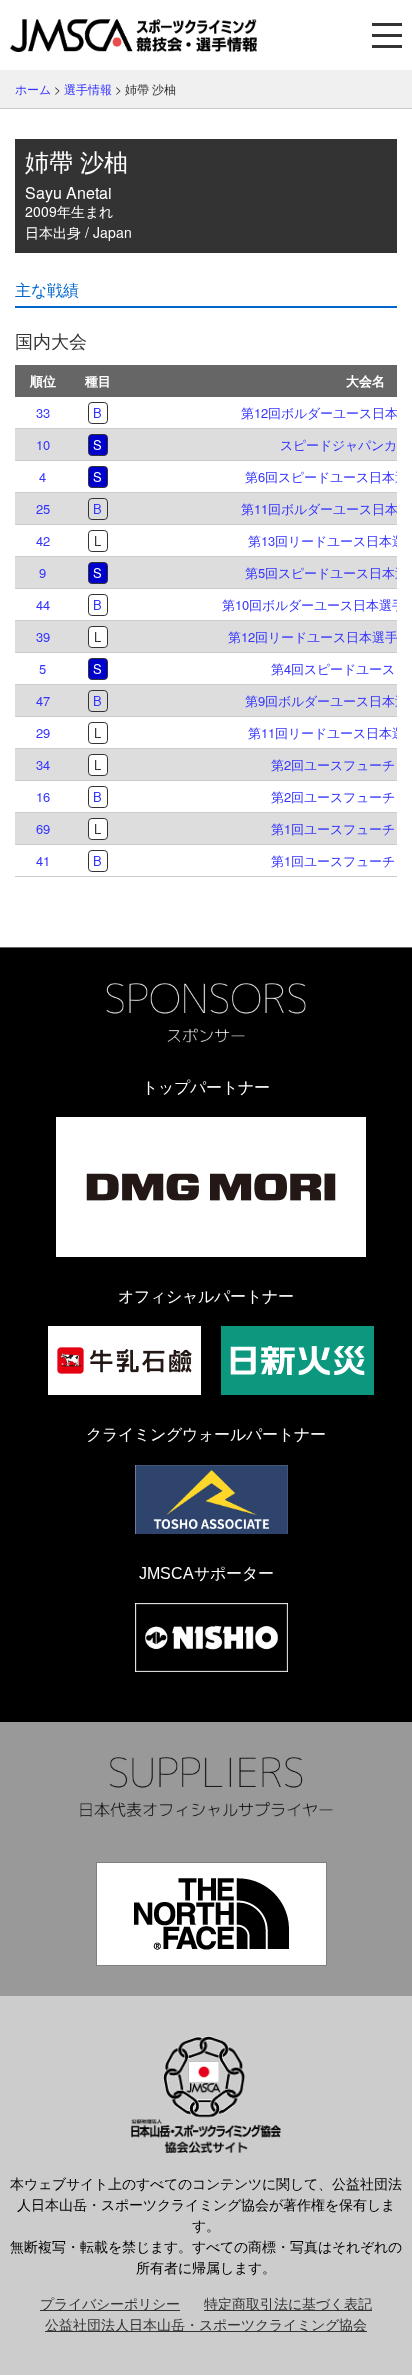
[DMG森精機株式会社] (211, 1187)
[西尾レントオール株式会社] (211, 1637)
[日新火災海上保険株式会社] (297, 1360)
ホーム (33, 88)
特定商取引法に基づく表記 (288, 2303)
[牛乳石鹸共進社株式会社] (124, 1360)
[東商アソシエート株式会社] (211, 1499)
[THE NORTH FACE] (211, 1914)
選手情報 (88, 88)
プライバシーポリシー (110, 2303)
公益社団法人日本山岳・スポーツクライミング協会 (206, 2324)
